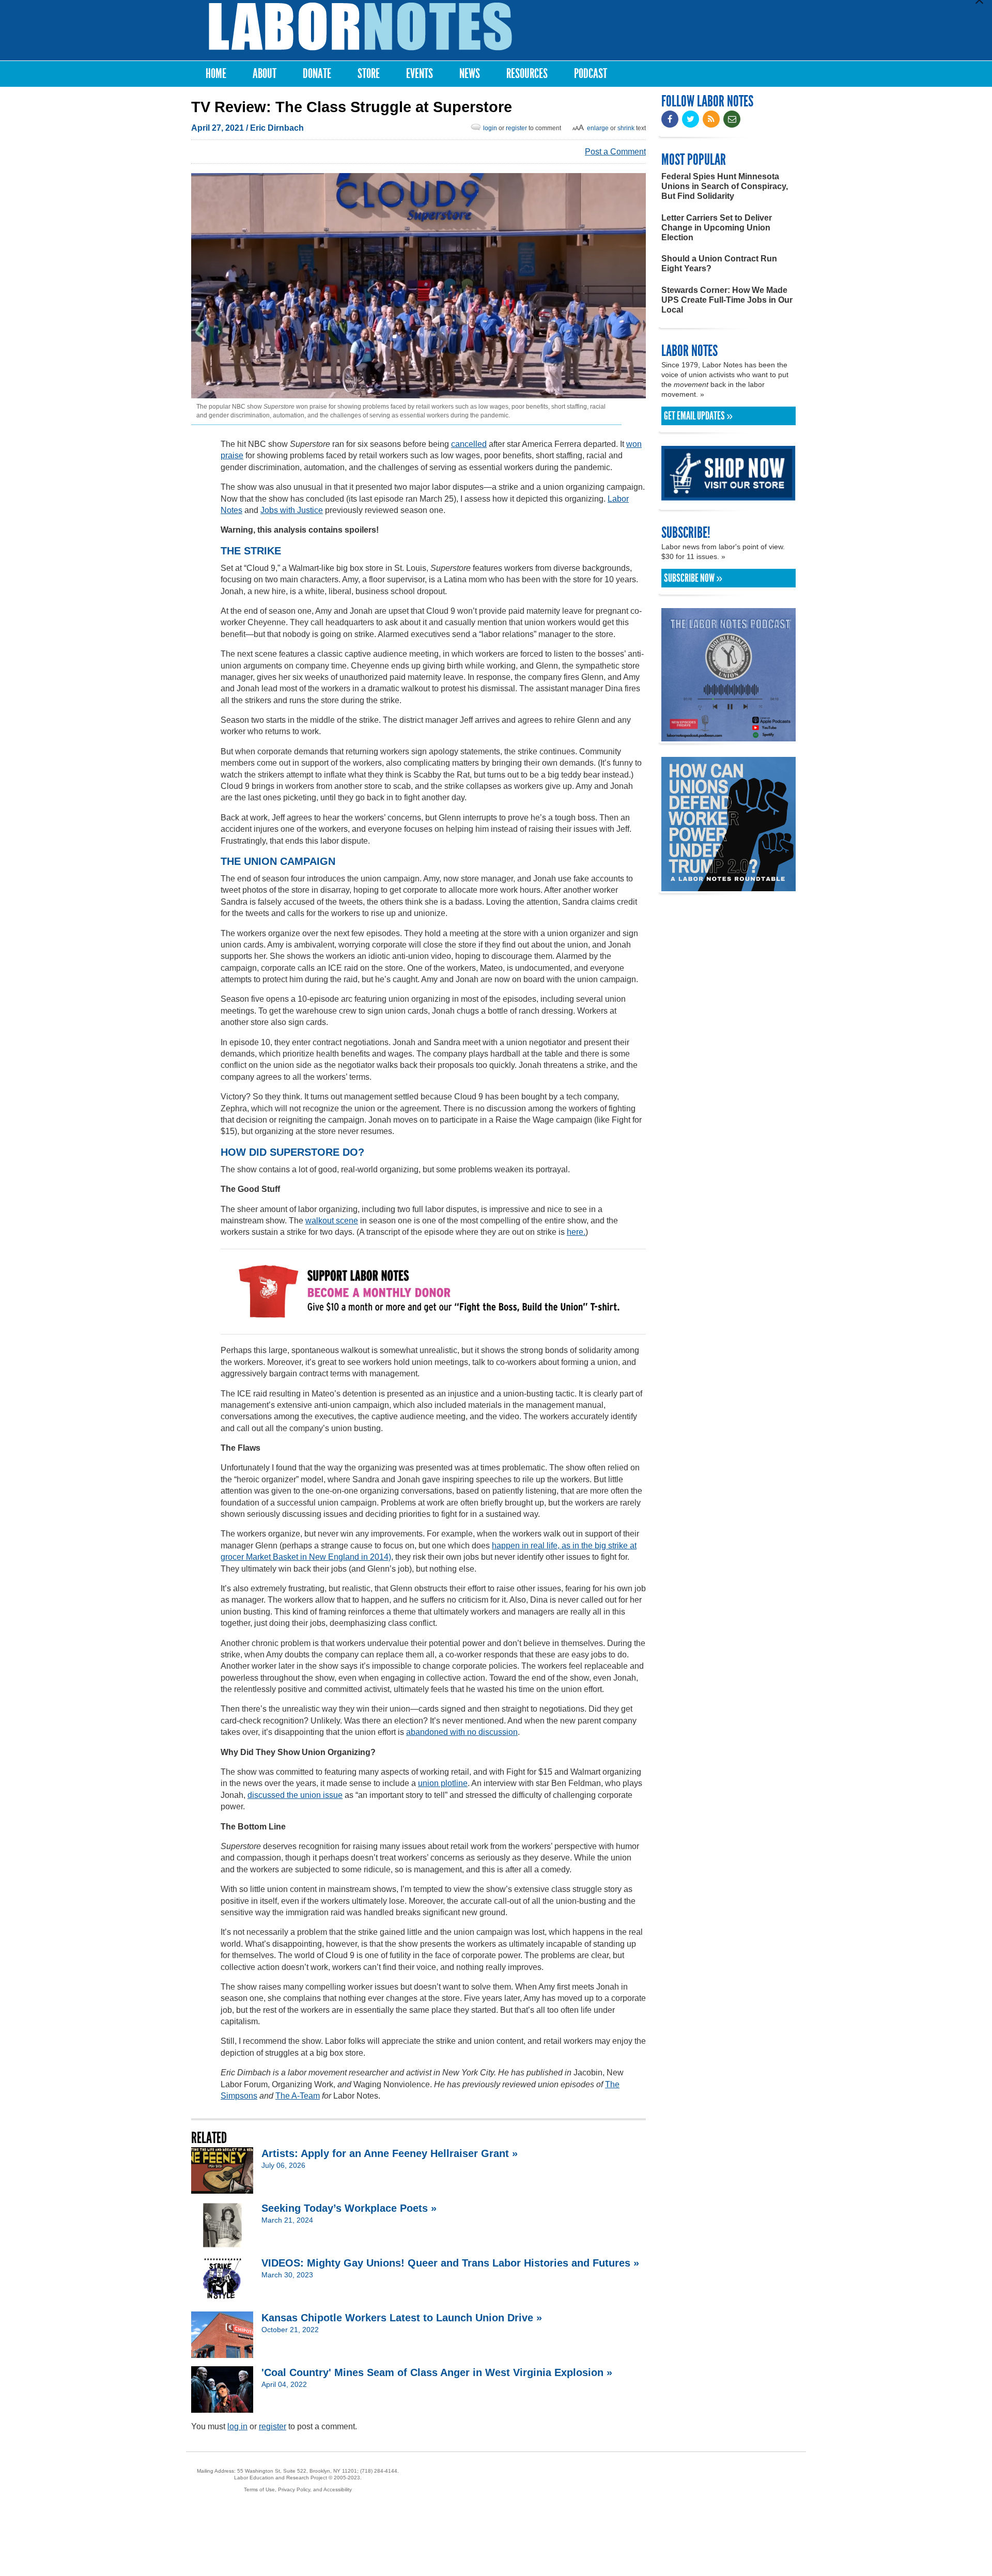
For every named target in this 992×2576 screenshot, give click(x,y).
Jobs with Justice (292, 510)
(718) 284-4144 (379, 2471)
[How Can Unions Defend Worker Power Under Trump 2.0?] (729, 886)
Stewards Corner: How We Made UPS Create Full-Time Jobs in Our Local (727, 300)
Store (369, 74)
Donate (317, 74)
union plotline (443, 1783)
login (490, 128)
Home (216, 74)
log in (237, 2426)
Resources (527, 74)
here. (576, 1232)
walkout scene (332, 1221)
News (470, 74)
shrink (626, 128)
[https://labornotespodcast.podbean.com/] (729, 736)
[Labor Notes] (360, 27)
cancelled (469, 444)
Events (420, 74)
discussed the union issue (295, 1795)
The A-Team (298, 2096)
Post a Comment (615, 152)
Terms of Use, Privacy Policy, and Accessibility (298, 2489)
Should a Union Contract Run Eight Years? (719, 263)
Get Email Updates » (698, 416)
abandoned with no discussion (462, 1732)
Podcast (591, 74)
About (265, 74)
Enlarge (598, 128)
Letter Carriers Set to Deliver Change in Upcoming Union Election (717, 228)
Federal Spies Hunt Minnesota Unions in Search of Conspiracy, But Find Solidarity (725, 186)
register (516, 128)
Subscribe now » (693, 578)
